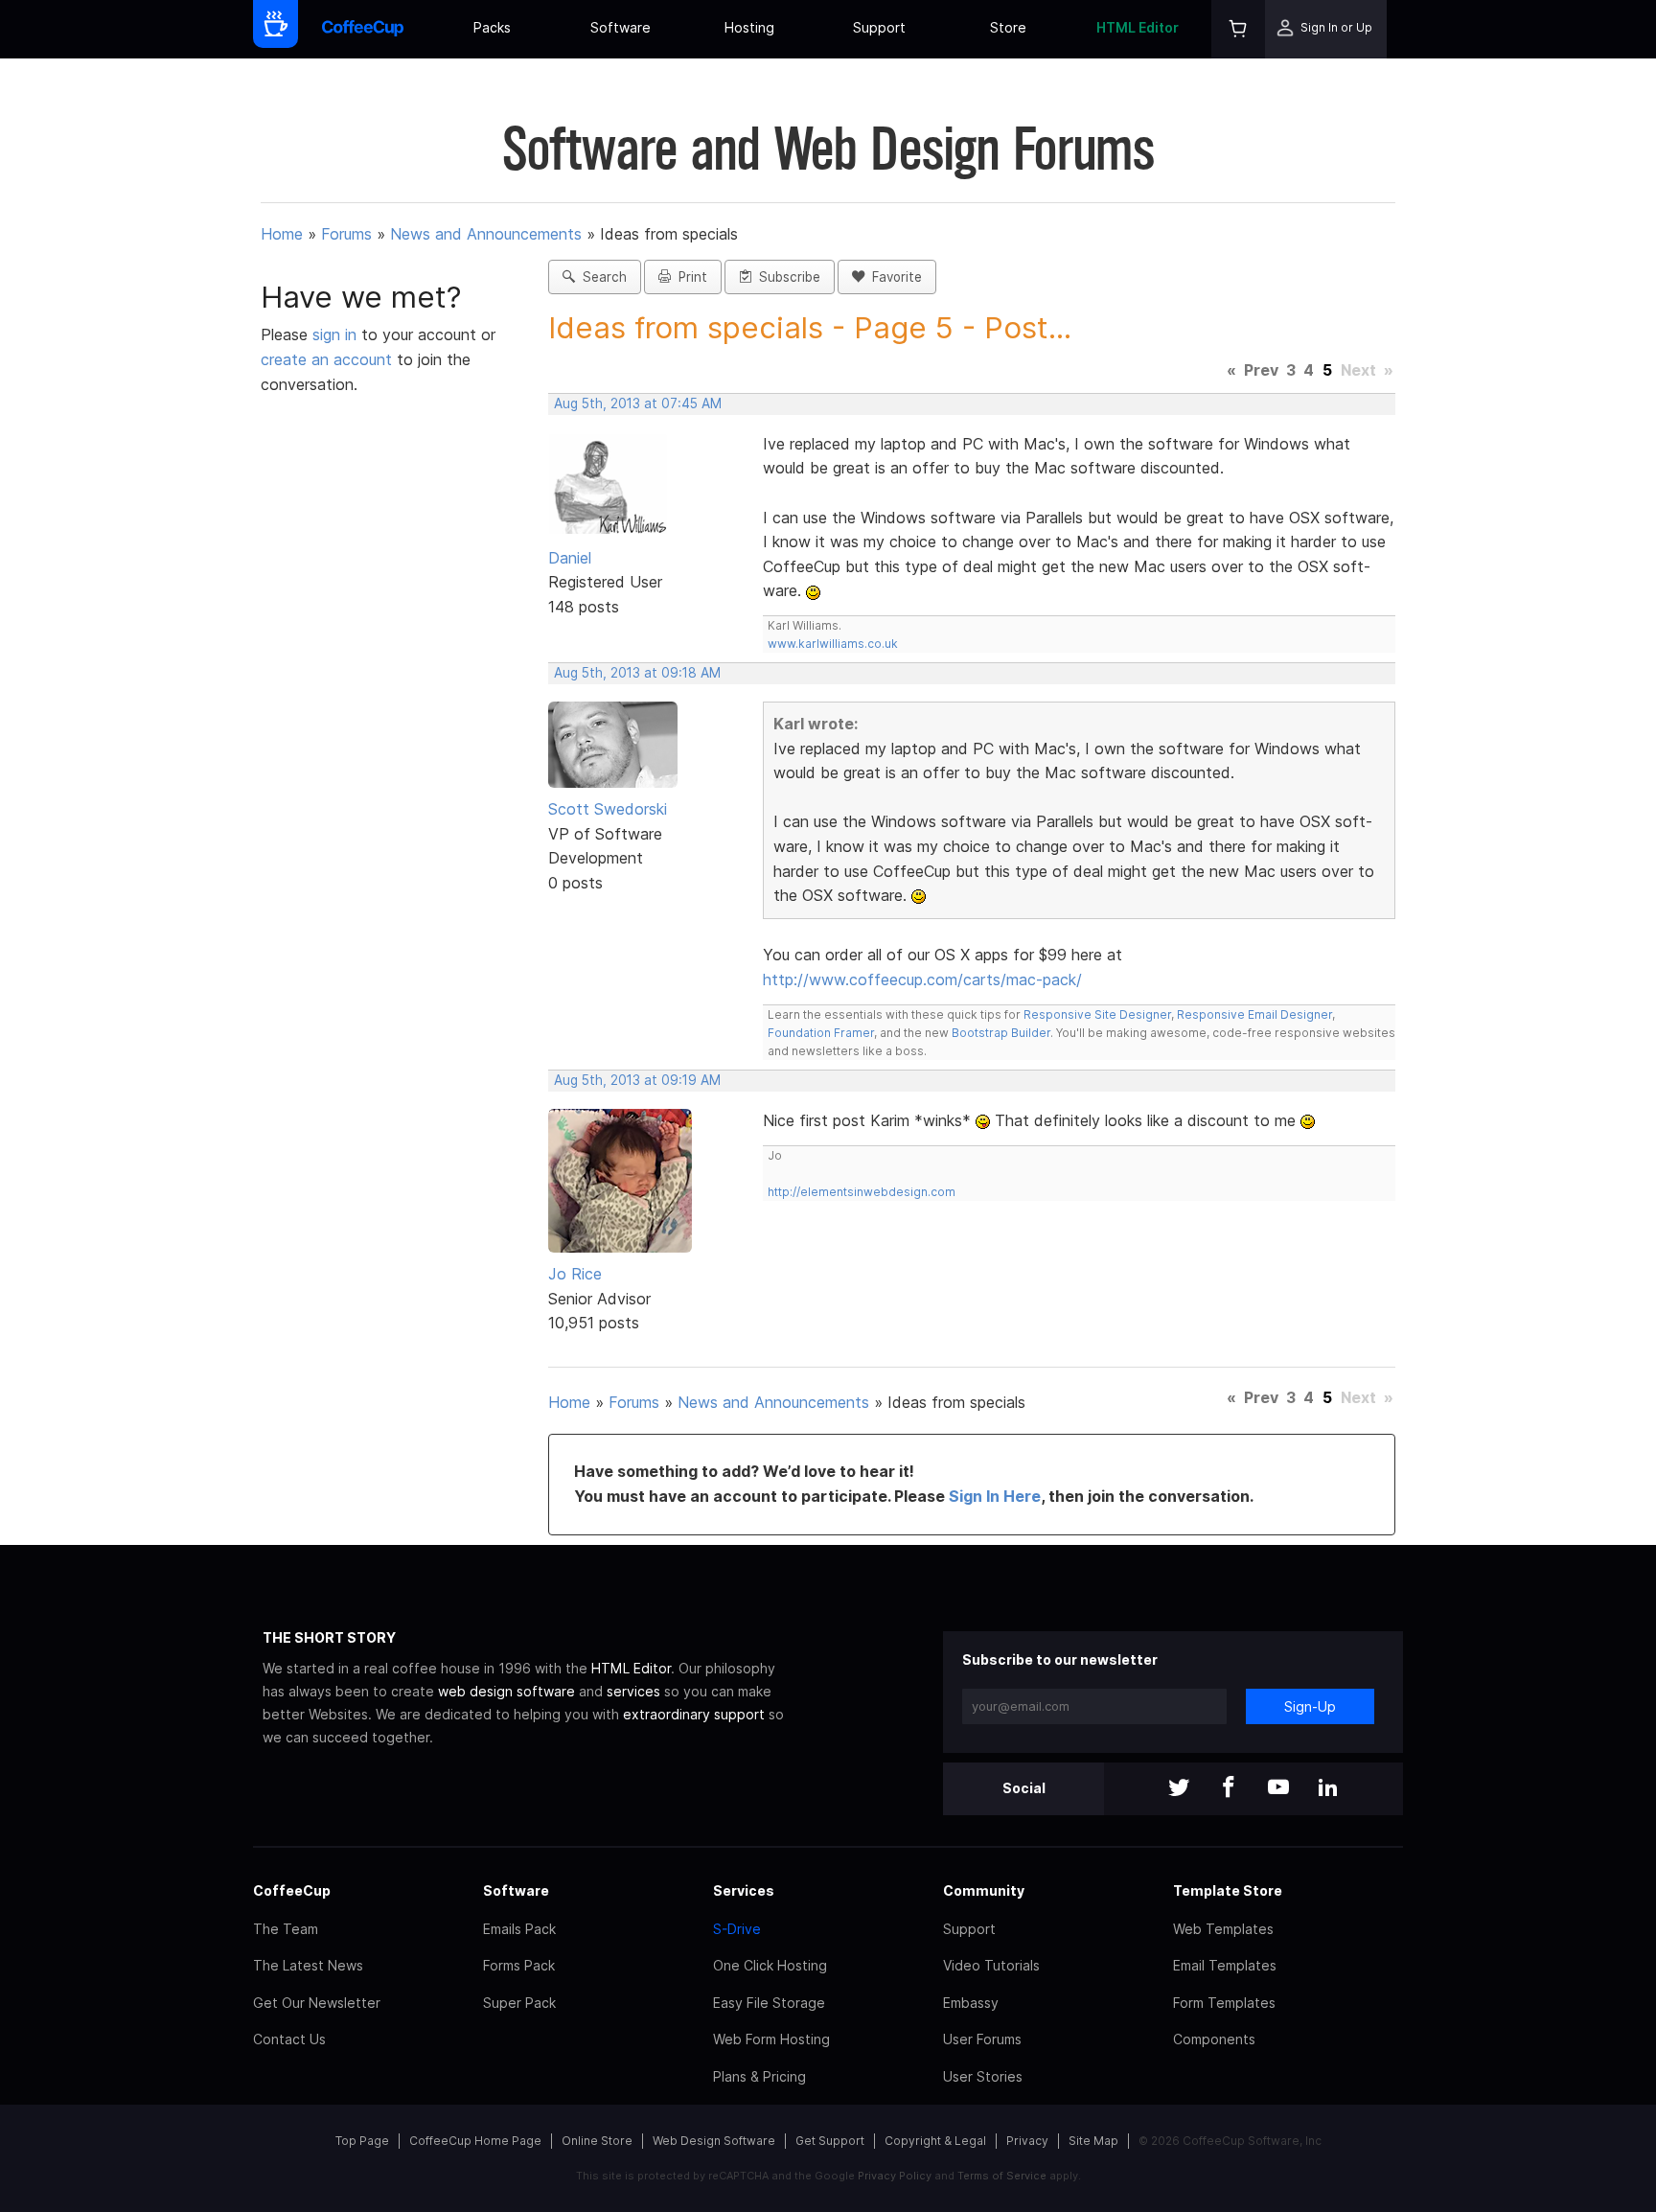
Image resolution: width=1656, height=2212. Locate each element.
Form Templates (1224, 2003)
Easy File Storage (769, 2003)
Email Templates (1225, 1965)
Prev (1261, 370)
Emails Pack (519, 1929)
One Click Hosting (770, 1965)
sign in (337, 334)
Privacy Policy (895, 2176)
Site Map (1093, 2141)
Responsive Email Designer (1254, 1014)
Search (601, 277)
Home (282, 234)
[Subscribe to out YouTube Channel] (1278, 1789)
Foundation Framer (821, 1033)
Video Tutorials (991, 1965)
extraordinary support (694, 1714)
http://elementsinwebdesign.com (862, 1192)
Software (621, 27)
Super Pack (519, 2003)
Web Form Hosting (771, 2039)
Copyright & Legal (935, 2141)
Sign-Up (1310, 1706)
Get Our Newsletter (317, 2003)
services (633, 1691)
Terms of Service (1002, 2176)
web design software (506, 1691)
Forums (346, 234)
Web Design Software (714, 2141)
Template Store (1228, 1890)
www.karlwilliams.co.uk (833, 644)
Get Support (830, 2141)
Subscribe (786, 277)
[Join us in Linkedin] (1328, 1789)
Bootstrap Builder (1001, 1033)
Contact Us (289, 2039)
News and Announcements (486, 234)
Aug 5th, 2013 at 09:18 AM (637, 673)
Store (1008, 27)
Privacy (1027, 2141)
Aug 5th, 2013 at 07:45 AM (638, 403)
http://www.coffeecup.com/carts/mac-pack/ (922, 979)
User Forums (982, 2039)
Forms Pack (519, 1965)
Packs (492, 27)
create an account (326, 359)
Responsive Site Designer (1097, 1014)
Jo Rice (575, 1274)
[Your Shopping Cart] (1238, 29)
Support (879, 27)
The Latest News (308, 1965)
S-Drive (737, 1929)
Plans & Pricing (759, 2076)
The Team (286, 1929)
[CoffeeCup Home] (363, 29)
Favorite (893, 277)
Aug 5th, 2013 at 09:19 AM (637, 1080)
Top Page (362, 2141)
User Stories (983, 2076)
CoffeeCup (292, 1890)
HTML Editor (1138, 27)
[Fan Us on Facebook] (1229, 1789)
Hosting (749, 27)
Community (984, 1890)
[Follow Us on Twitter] (1179, 1789)
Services (744, 1890)
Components (1214, 2039)
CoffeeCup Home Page (475, 2141)
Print (689, 277)
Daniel (570, 558)
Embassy (971, 2003)
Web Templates (1223, 1929)
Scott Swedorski (608, 809)
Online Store (597, 2141)
